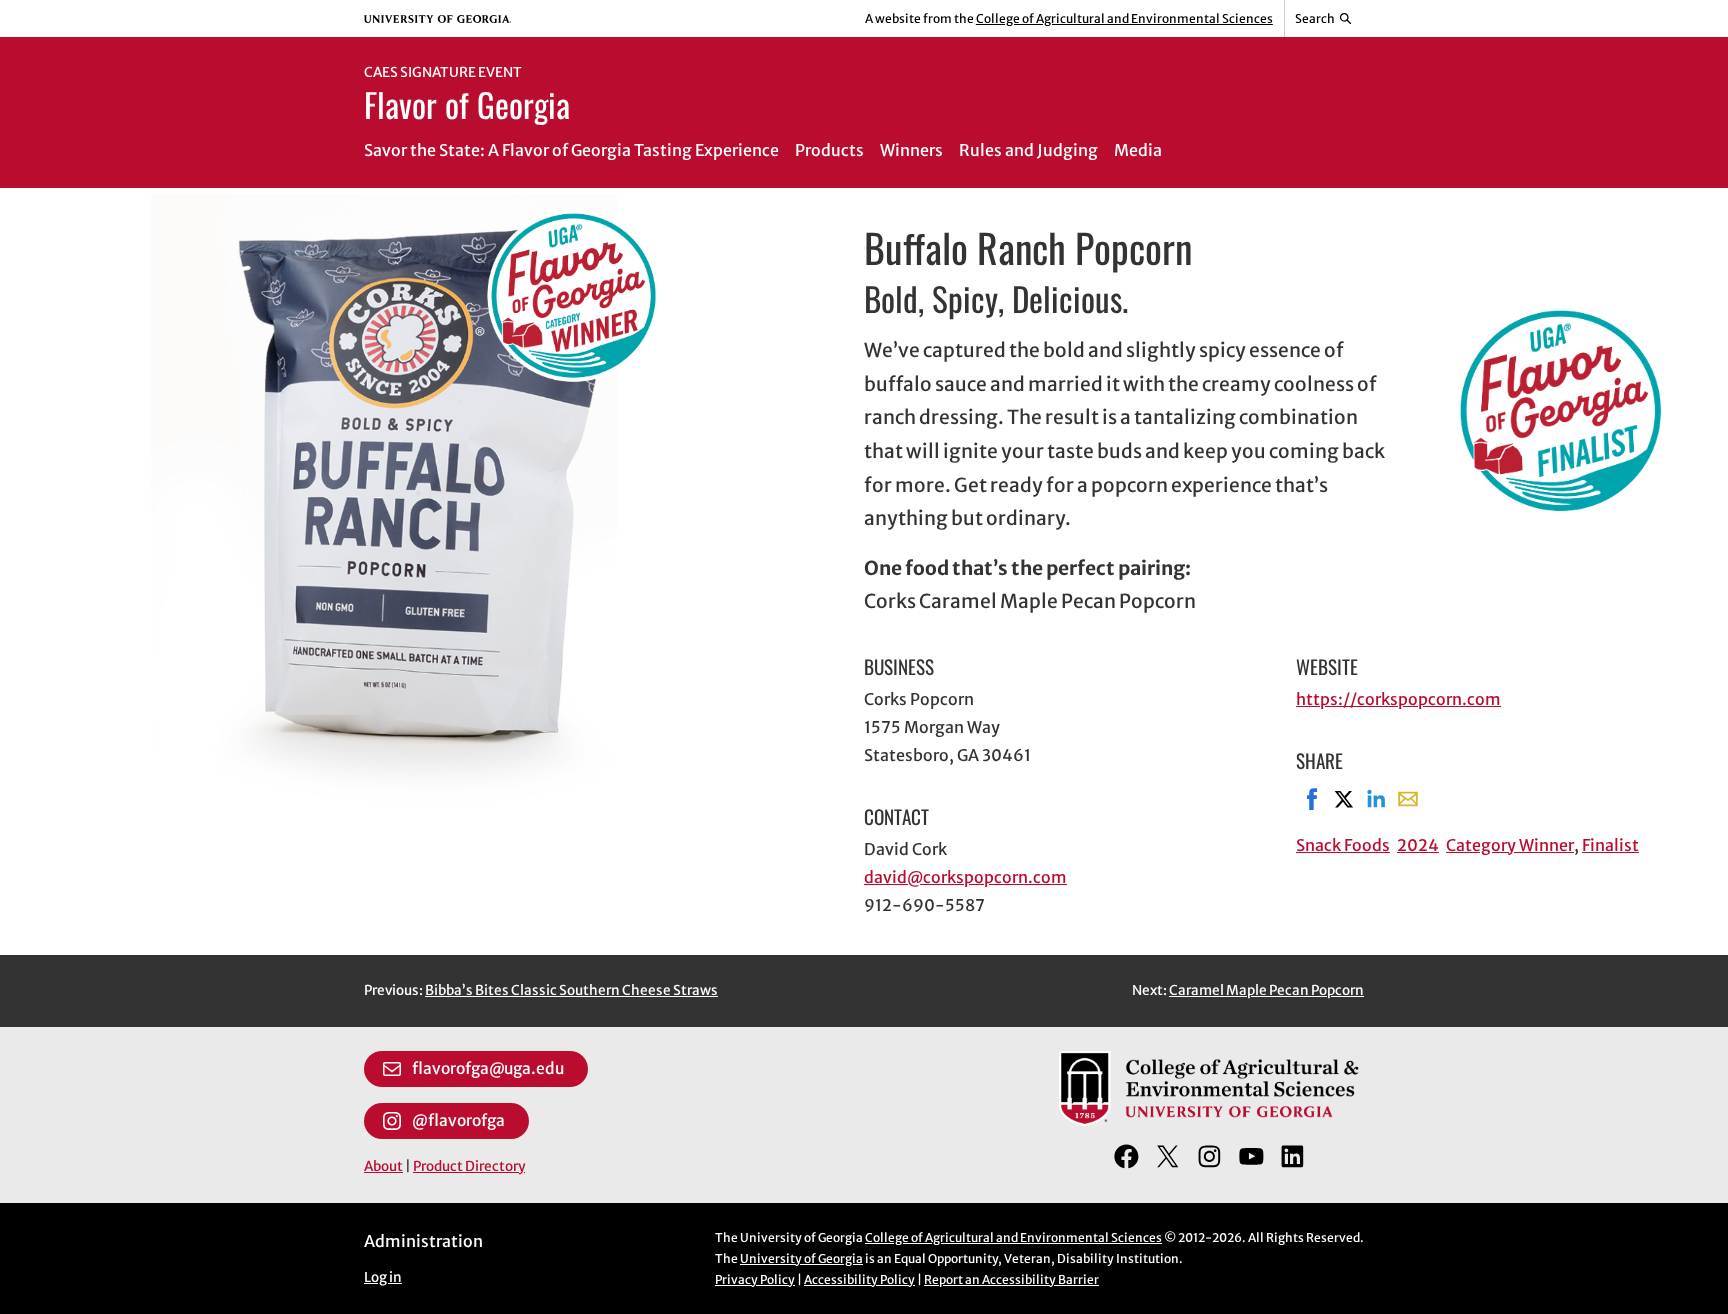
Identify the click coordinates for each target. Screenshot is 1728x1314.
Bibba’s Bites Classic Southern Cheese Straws (571, 990)
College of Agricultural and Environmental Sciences (1124, 18)
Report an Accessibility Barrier (1011, 1279)
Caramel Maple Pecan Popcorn (1266, 990)
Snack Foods (1343, 845)
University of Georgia (801, 1258)
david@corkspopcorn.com (965, 877)
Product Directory (469, 1166)
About (383, 1166)
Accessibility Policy (859, 1279)
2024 (1418, 845)
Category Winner (1510, 845)
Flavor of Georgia (467, 104)
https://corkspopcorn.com (1398, 699)
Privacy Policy (755, 1279)
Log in (383, 1277)
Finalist (1610, 845)
